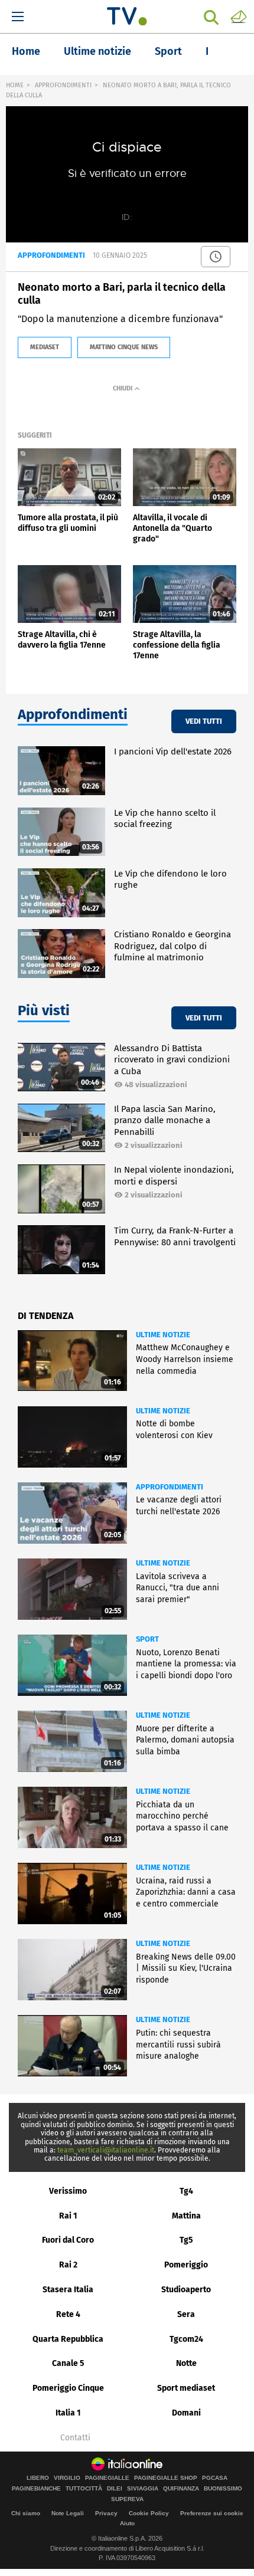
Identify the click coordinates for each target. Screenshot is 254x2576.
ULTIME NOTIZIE (163, 1335)
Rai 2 (68, 2265)
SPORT (147, 1639)
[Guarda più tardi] (216, 257)
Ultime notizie (97, 51)
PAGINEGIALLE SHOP (166, 2478)
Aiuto (127, 2523)
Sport (168, 51)
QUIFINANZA (181, 2489)
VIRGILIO (67, 2478)
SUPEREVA (127, 2499)
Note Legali (68, 2513)
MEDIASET (45, 347)
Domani (186, 2413)
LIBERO (38, 2478)
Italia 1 (68, 2413)
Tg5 (186, 2240)
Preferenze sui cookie (212, 2513)
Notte (186, 2363)
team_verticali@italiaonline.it (106, 2150)
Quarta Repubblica (68, 2339)
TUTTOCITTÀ (84, 2489)
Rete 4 (68, 2314)
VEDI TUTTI (204, 721)
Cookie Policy (149, 2513)
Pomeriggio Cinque (68, 2388)
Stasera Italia (68, 2290)
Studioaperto (186, 2290)
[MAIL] (239, 16)
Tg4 (186, 2191)
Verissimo (68, 2191)
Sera (186, 2314)
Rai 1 (68, 2216)
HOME (15, 85)
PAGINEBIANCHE (36, 2489)
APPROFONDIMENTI (63, 85)
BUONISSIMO (223, 2489)
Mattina (186, 2216)
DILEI (115, 2489)
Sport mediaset (186, 2388)
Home (26, 51)
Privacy (106, 2513)
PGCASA (215, 2478)
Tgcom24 (186, 2339)
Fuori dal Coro (68, 2240)
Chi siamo (26, 2513)
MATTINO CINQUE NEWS (124, 347)
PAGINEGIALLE (107, 2478)
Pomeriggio (186, 2265)
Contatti (75, 2438)
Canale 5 (68, 2363)
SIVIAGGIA (143, 2489)
